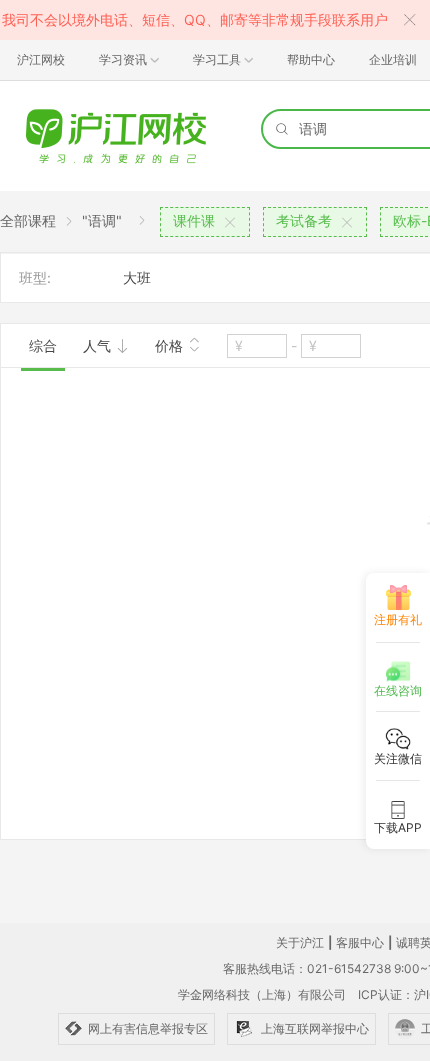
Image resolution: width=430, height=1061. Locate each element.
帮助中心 (311, 59)
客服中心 (360, 942)
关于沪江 (300, 942)
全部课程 (28, 220)
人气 (99, 345)
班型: (35, 277)
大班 (137, 277)
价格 (171, 345)
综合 (43, 345)
